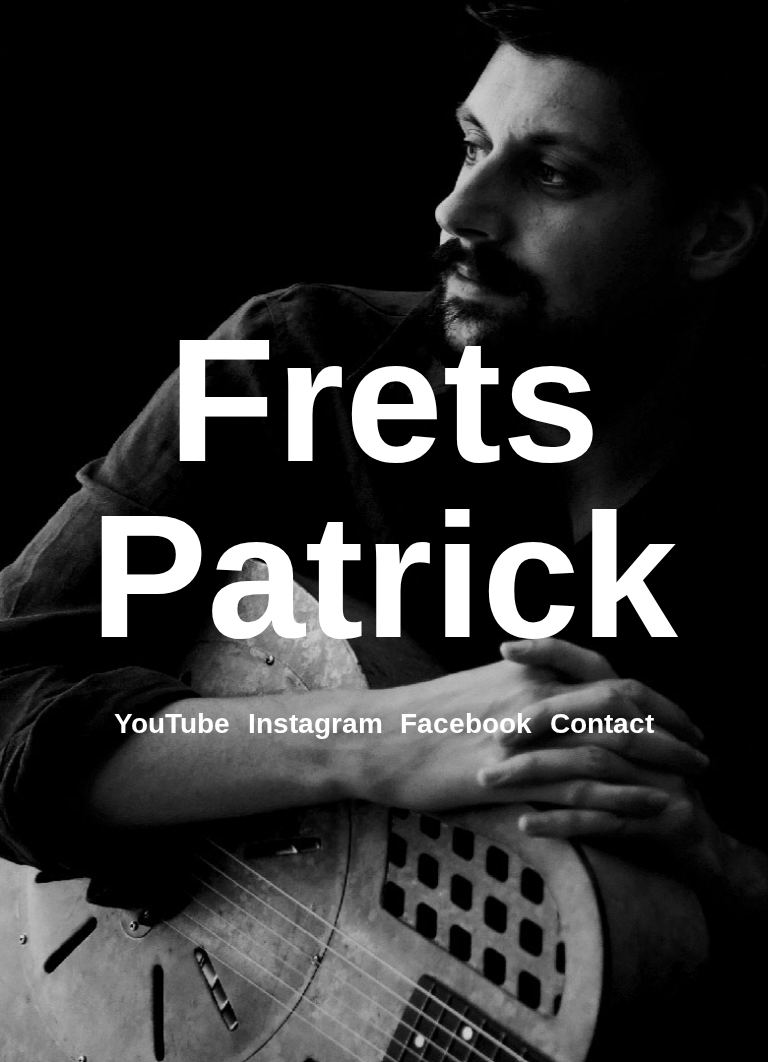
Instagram (315, 723)
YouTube (172, 723)
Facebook (466, 723)
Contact (602, 723)
